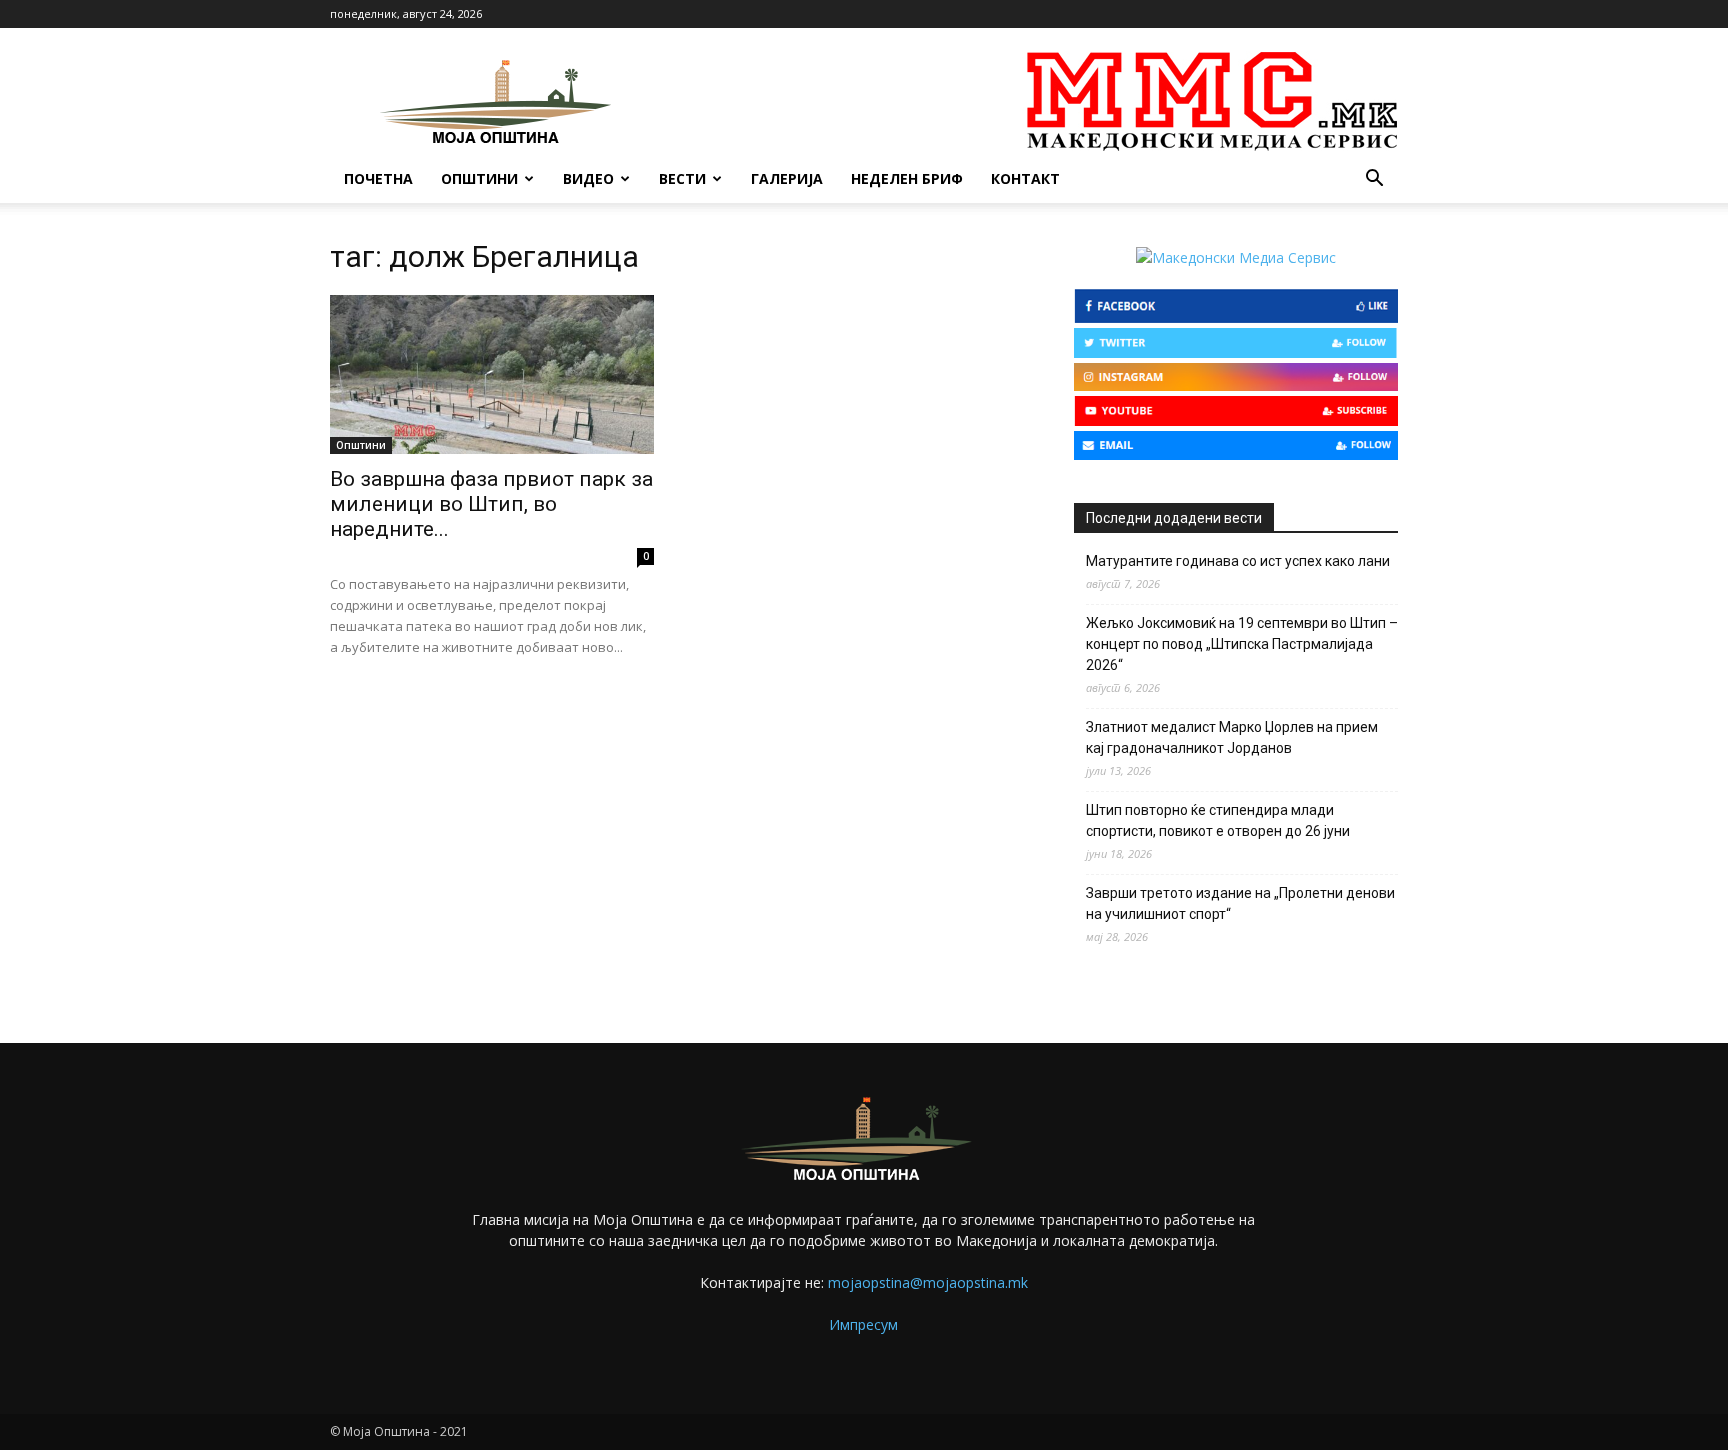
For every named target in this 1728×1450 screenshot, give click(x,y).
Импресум (863, 1324)
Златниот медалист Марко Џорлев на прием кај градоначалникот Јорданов (1232, 737)
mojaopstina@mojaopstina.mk (928, 1282)
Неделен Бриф (907, 178)
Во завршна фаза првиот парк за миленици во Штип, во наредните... (491, 504)
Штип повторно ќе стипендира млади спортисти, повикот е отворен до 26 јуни (1218, 820)
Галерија (787, 178)
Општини (479, 178)
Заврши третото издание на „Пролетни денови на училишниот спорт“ (1240, 903)
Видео (588, 178)
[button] (1374, 180)
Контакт (1025, 178)
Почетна (378, 178)
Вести (682, 178)
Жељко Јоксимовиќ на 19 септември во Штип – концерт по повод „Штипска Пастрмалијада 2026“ (1242, 644)
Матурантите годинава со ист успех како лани (1238, 561)
